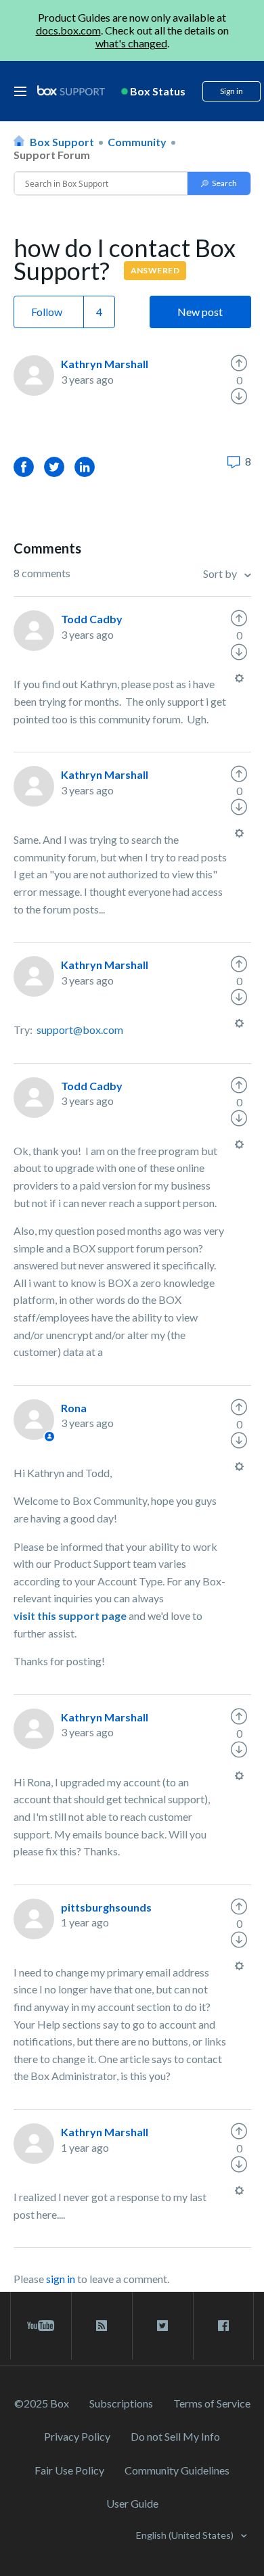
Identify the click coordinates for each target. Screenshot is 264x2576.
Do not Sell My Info (175, 2436)
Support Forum (52, 155)
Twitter (54, 467)
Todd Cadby (92, 619)
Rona (74, 1408)
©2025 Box (42, 2403)
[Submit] (219, 183)
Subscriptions (121, 2403)
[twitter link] (163, 2326)
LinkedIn (85, 467)
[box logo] (71, 90)
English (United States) (186, 2535)
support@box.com (80, 1030)
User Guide (132, 2503)
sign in (61, 2279)
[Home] (71, 91)
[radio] (239, 363)
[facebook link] (223, 2326)
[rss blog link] (102, 2326)
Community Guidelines (177, 2470)
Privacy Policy (77, 2436)
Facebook (24, 467)
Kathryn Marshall (105, 364)
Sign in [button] (232, 91)
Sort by (221, 573)
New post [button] (200, 312)
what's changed (131, 43)
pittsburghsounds (106, 1907)
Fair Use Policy (69, 2470)
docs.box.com (68, 30)
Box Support (62, 142)
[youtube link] (41, 2326)
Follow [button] (47, 312)
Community (137, 142)
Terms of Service (212, 2403)
